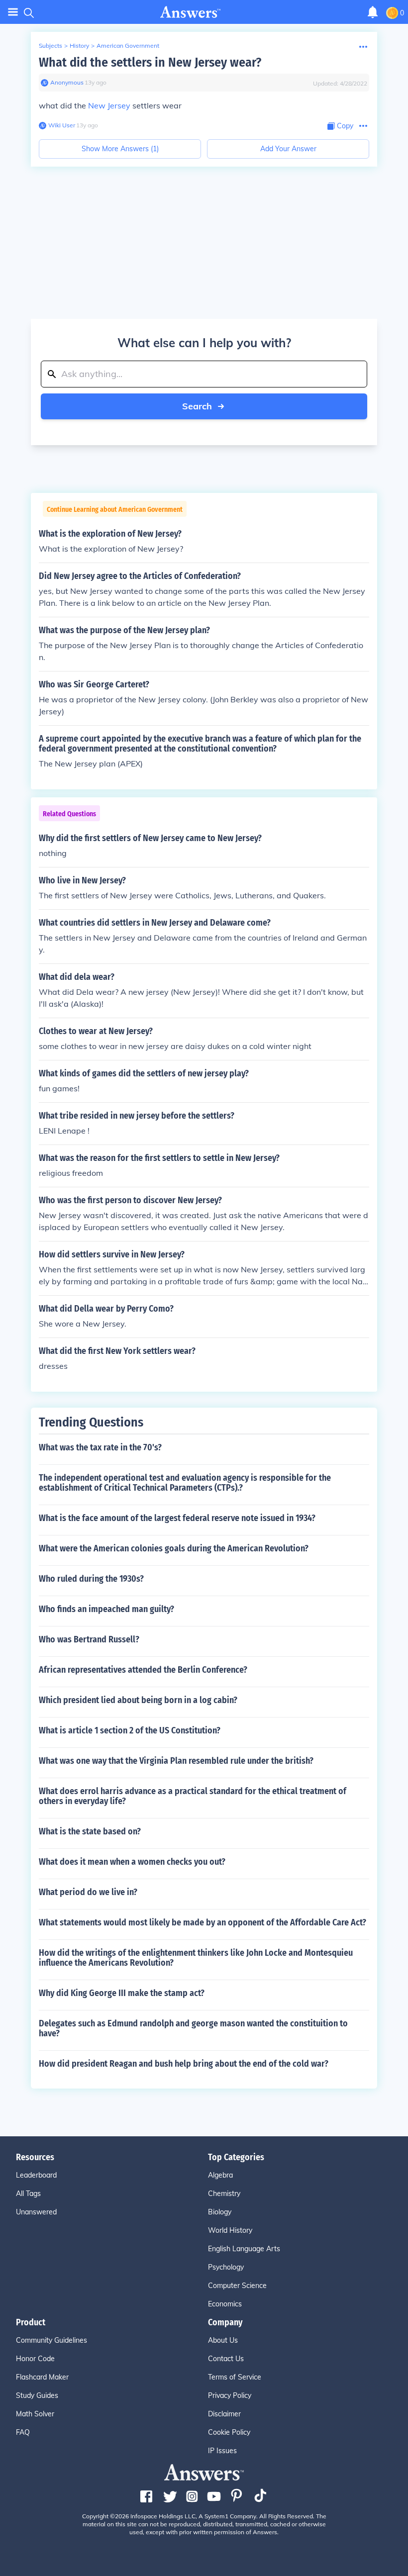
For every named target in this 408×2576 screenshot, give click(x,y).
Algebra (220, 2175)
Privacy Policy (230, 2395)
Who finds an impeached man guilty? (106, 1609)
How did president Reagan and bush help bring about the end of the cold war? (184, 2064)
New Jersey (109, 105)
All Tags (28, 2194)
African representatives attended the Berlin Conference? (143, 1670)
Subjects (51, 46)
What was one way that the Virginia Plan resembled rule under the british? (176, 1761)
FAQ (23, 2432)
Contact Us (226, 2359)
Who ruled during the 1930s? (91, 1579)
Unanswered (36, 2212)
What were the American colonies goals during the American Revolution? (174, 1548)
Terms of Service (235, 2377)
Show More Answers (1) (120, 149)
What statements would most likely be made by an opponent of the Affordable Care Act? (203, 1922)
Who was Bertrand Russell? (89, 1639)
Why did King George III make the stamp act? (122, 1993)
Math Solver (35, 2414)
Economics (225, 2304)
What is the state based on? (90, 1831)
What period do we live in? (88, 1892)
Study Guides (37, 2395)
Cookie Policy (229, 2432)
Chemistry (224, 2194)
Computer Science (237, 2286)
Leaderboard (36, 2175)
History (79, 46)
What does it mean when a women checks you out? (132, 1862)
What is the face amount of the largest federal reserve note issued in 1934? (177, 1518)
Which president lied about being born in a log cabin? (138, 1700)
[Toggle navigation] (13, 12)
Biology (220, 2212)
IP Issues (222, 2451)
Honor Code (35, 2359)
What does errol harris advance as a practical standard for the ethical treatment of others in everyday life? (193, 1796)
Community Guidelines (51, 2340)
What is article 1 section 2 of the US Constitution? (130, 1730)
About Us (223, 2340)
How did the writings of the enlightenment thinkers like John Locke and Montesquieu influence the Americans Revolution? (196, 1958)
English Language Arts (244, 2249)
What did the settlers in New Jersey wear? (150, 62)
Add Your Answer (288, 149)
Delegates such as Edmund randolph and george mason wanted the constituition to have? (193, 2028)
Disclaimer (224, 2414)
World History (230, 2230)
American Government (128, 46)
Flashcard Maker (42, 2377)
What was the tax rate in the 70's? (100, 1447)
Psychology (226, 2267)
